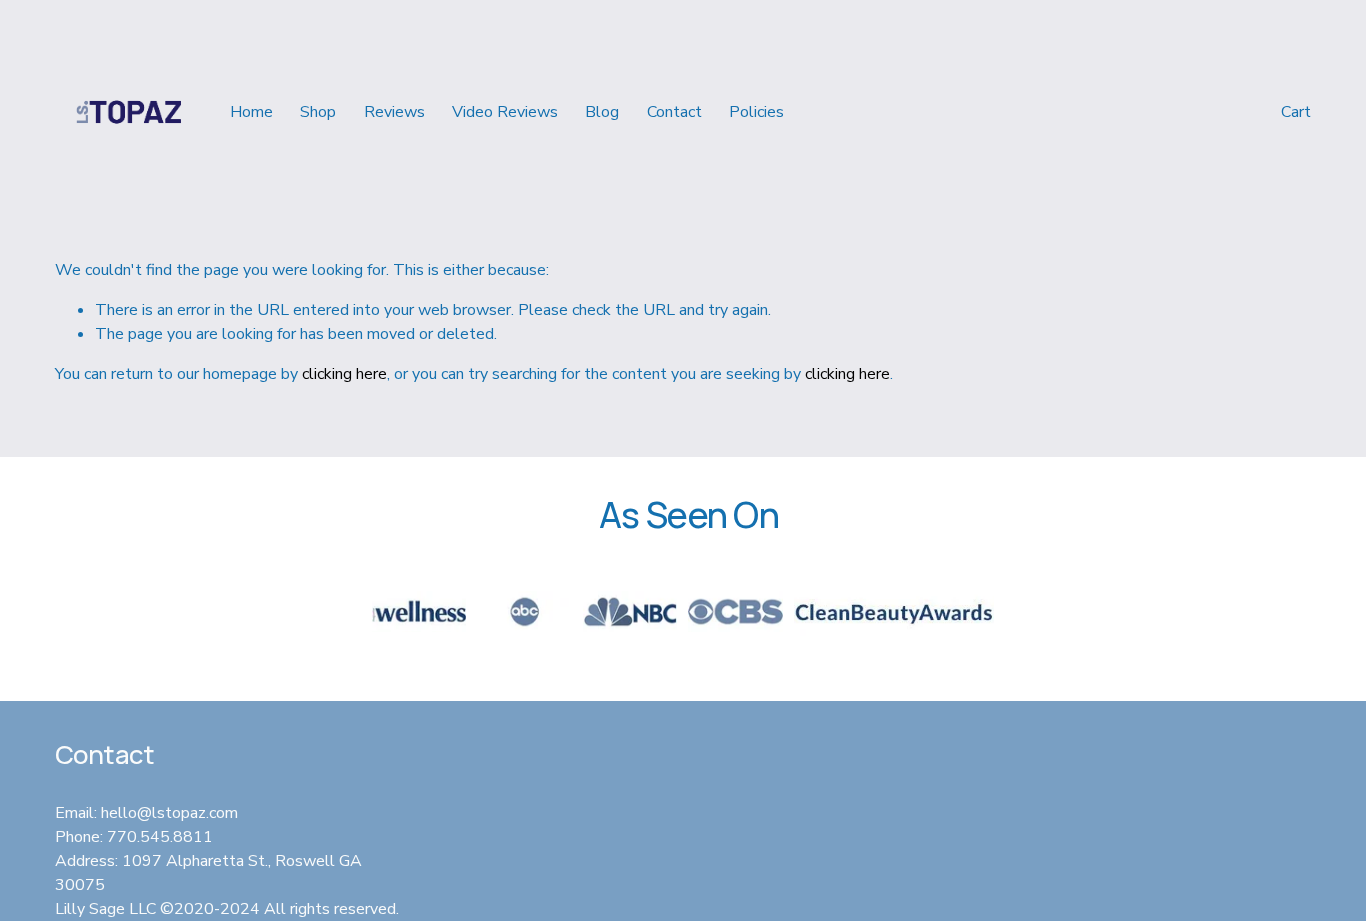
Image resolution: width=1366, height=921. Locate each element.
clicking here (344, 374)
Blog (602, 112)
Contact (674, 112)
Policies (756, 112)
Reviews (394, 112)
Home (251, 112)
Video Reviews (505, 112)
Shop (318, 112)
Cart (1296, 112)
